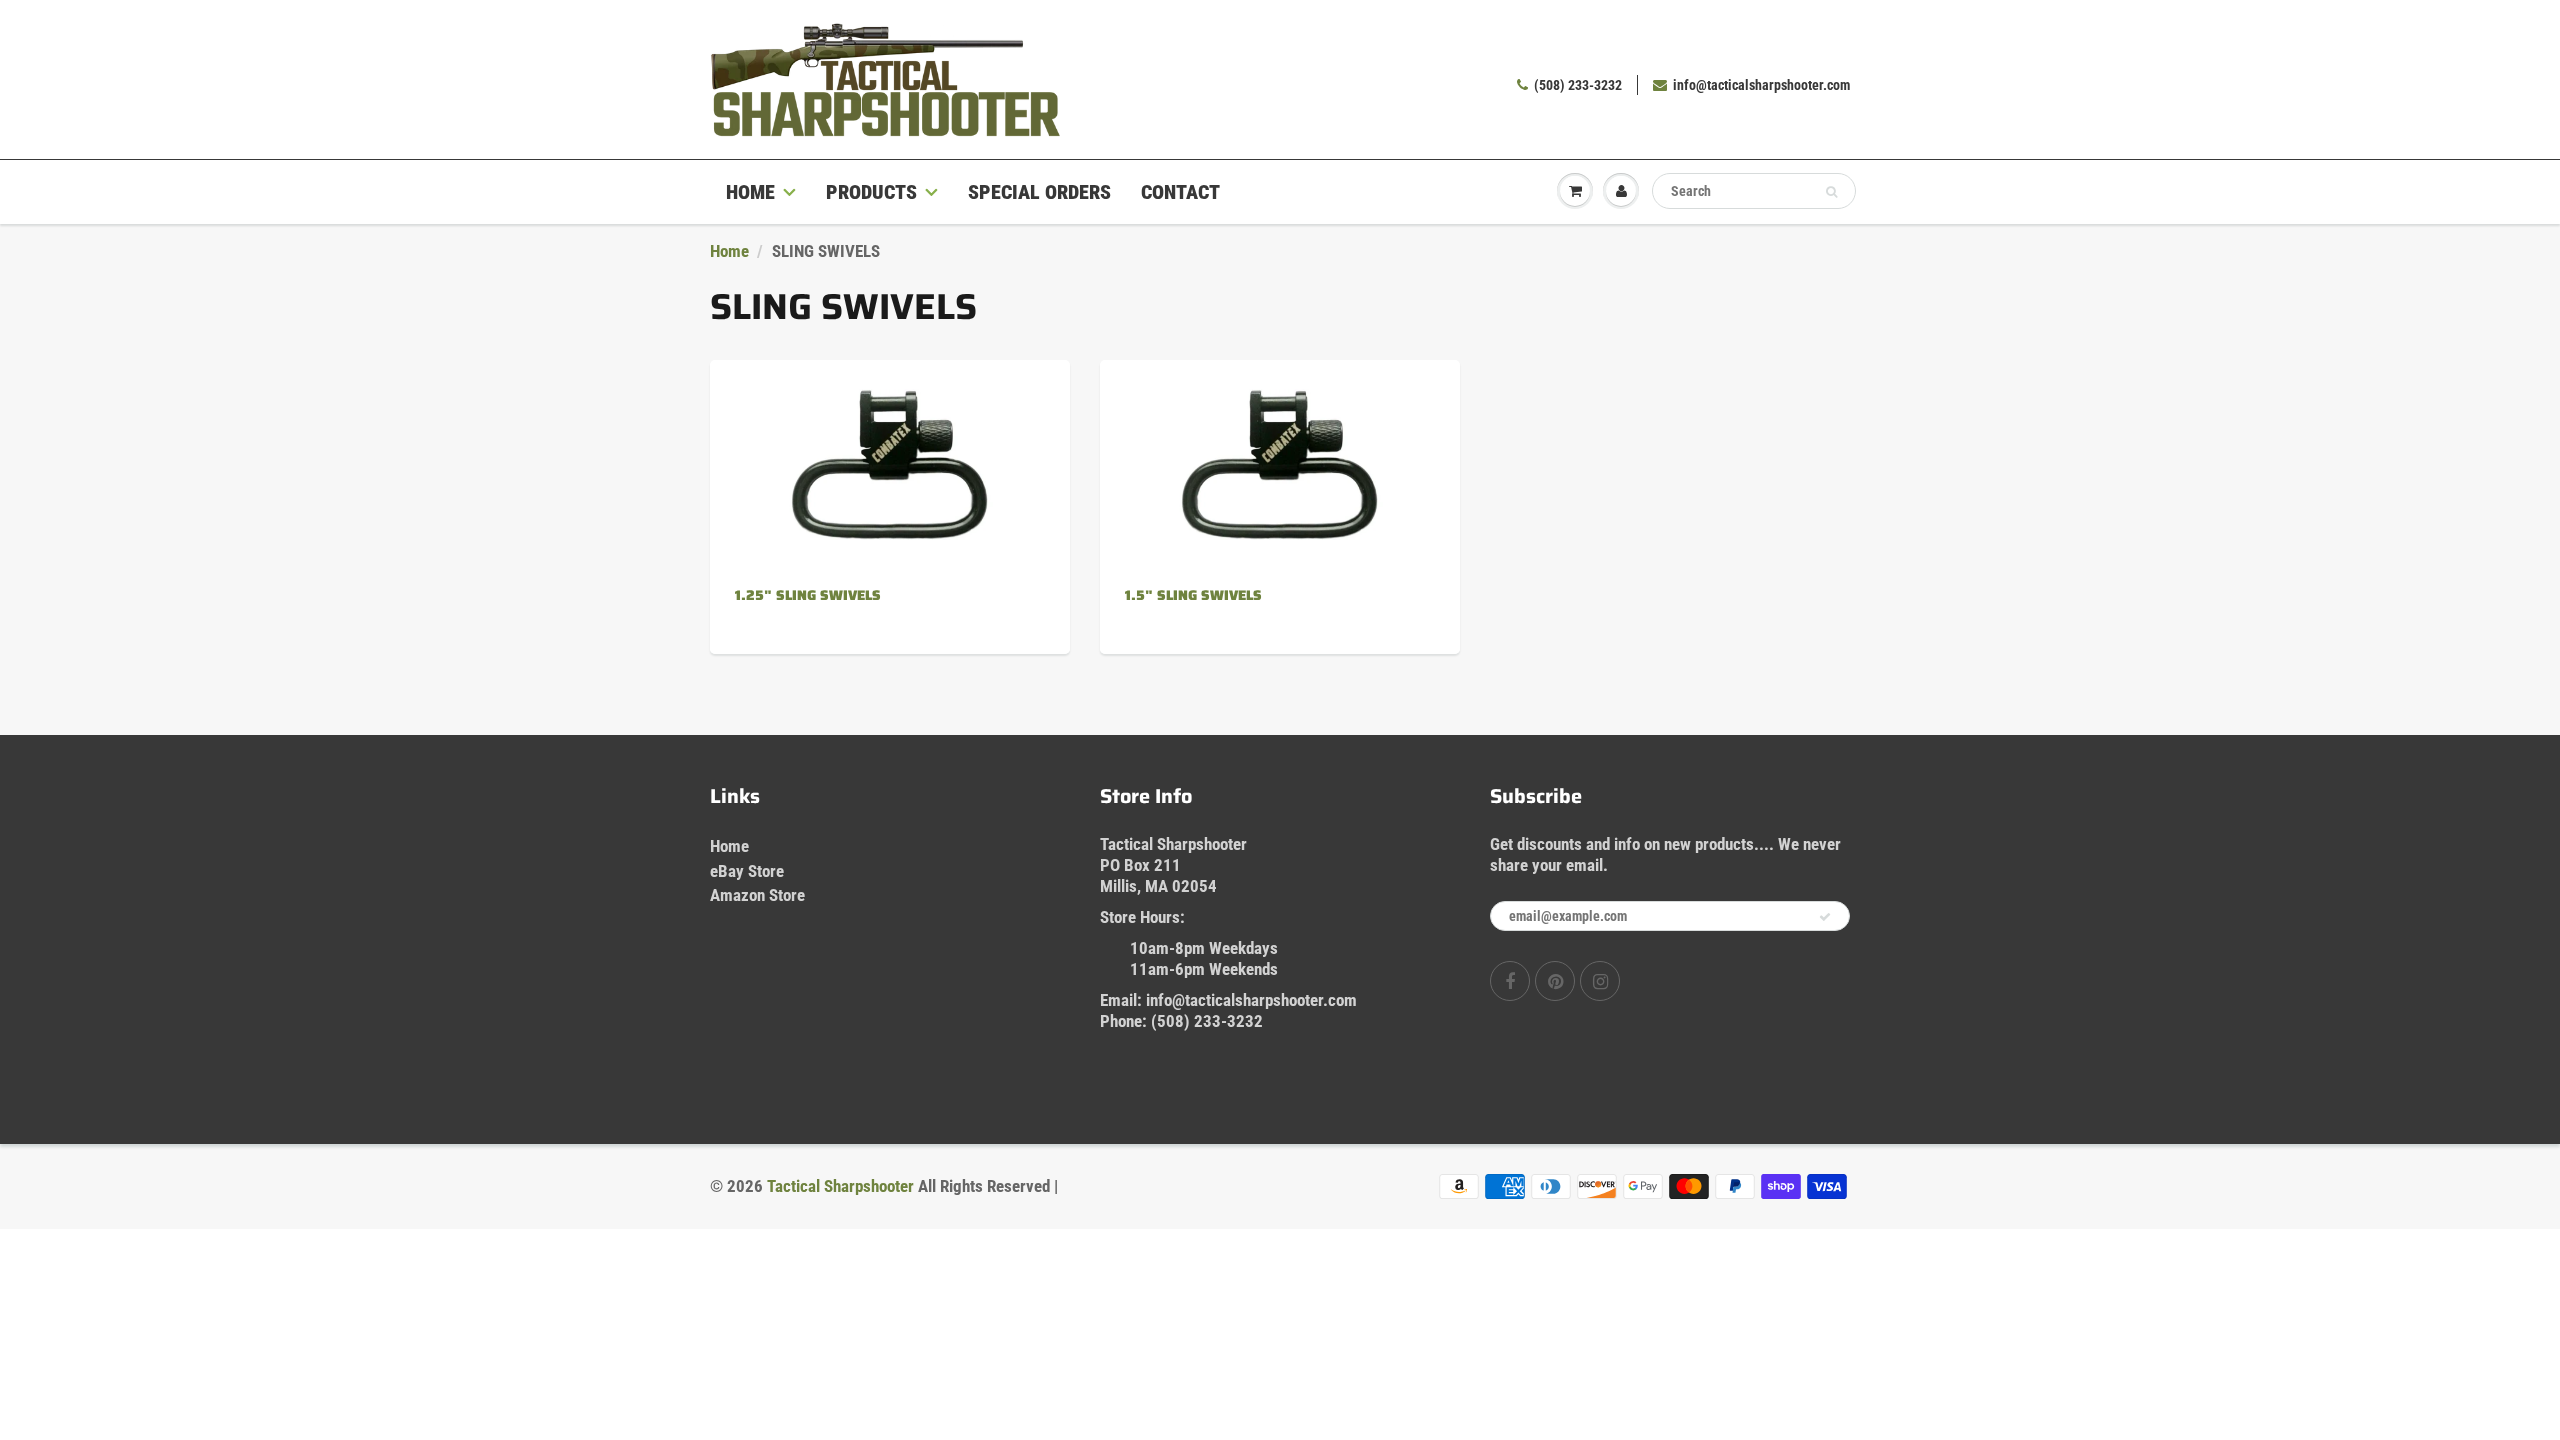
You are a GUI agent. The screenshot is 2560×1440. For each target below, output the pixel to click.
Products (871, 192)
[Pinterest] (1555, 981)
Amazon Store (757, 895)
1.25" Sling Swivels (808, 595)
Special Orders (1039, 192)
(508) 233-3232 (1578, 85)
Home (750, 192)
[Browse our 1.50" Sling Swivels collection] (1280, 440)
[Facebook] (1510, 981)
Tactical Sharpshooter (840, 1186)
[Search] (1831, 192)
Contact (1180, 192)
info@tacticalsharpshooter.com (1761, 85)
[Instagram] (1600, 981)
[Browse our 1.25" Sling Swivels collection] (890, 440)
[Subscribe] (1825, 917)
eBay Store (747, 871)
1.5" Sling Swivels (1193, 595)
